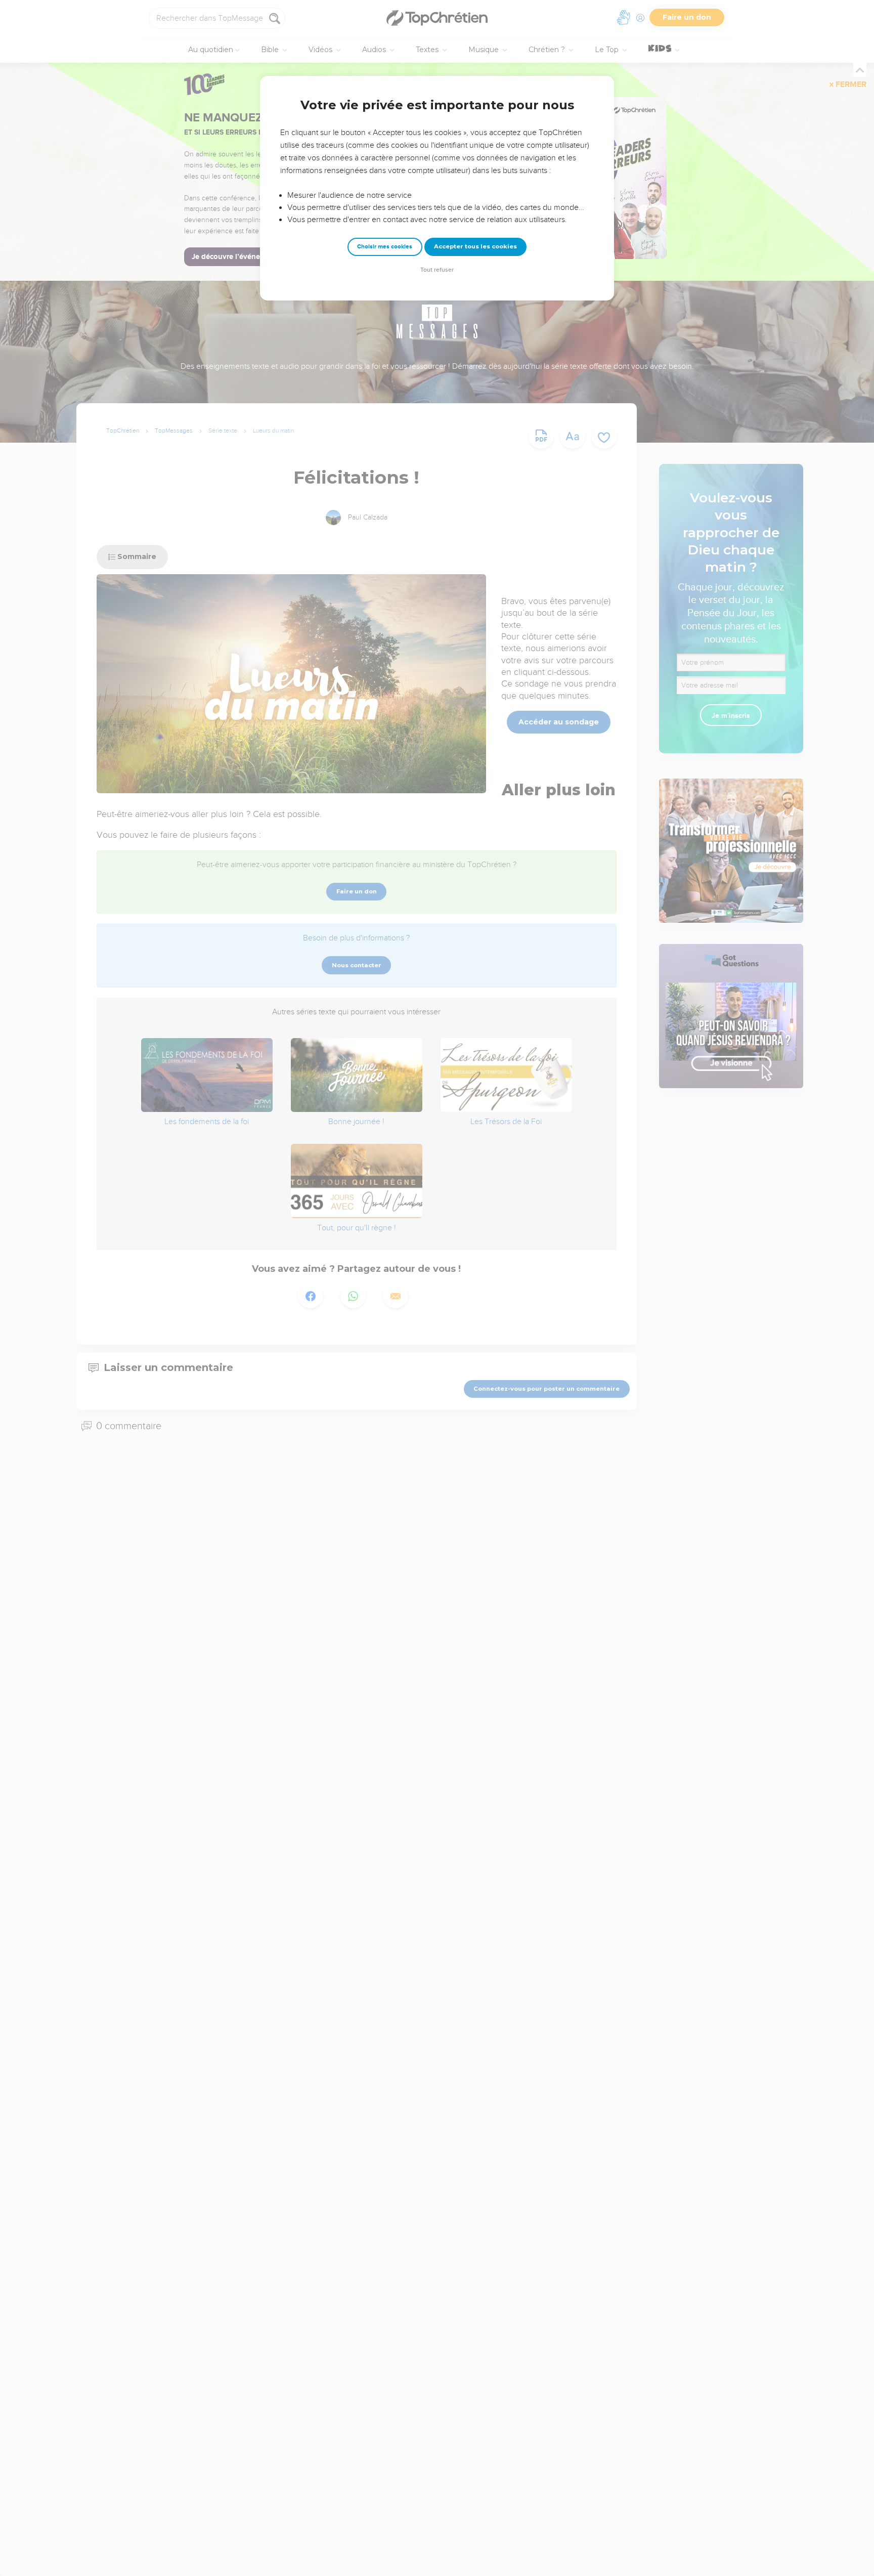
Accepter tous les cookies (475, 246)
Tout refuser (437, 270)
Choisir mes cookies (385, 247)
